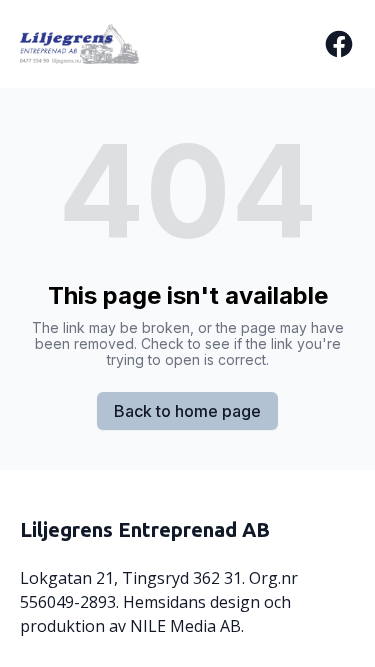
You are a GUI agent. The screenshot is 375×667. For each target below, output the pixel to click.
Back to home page (187, 411)
